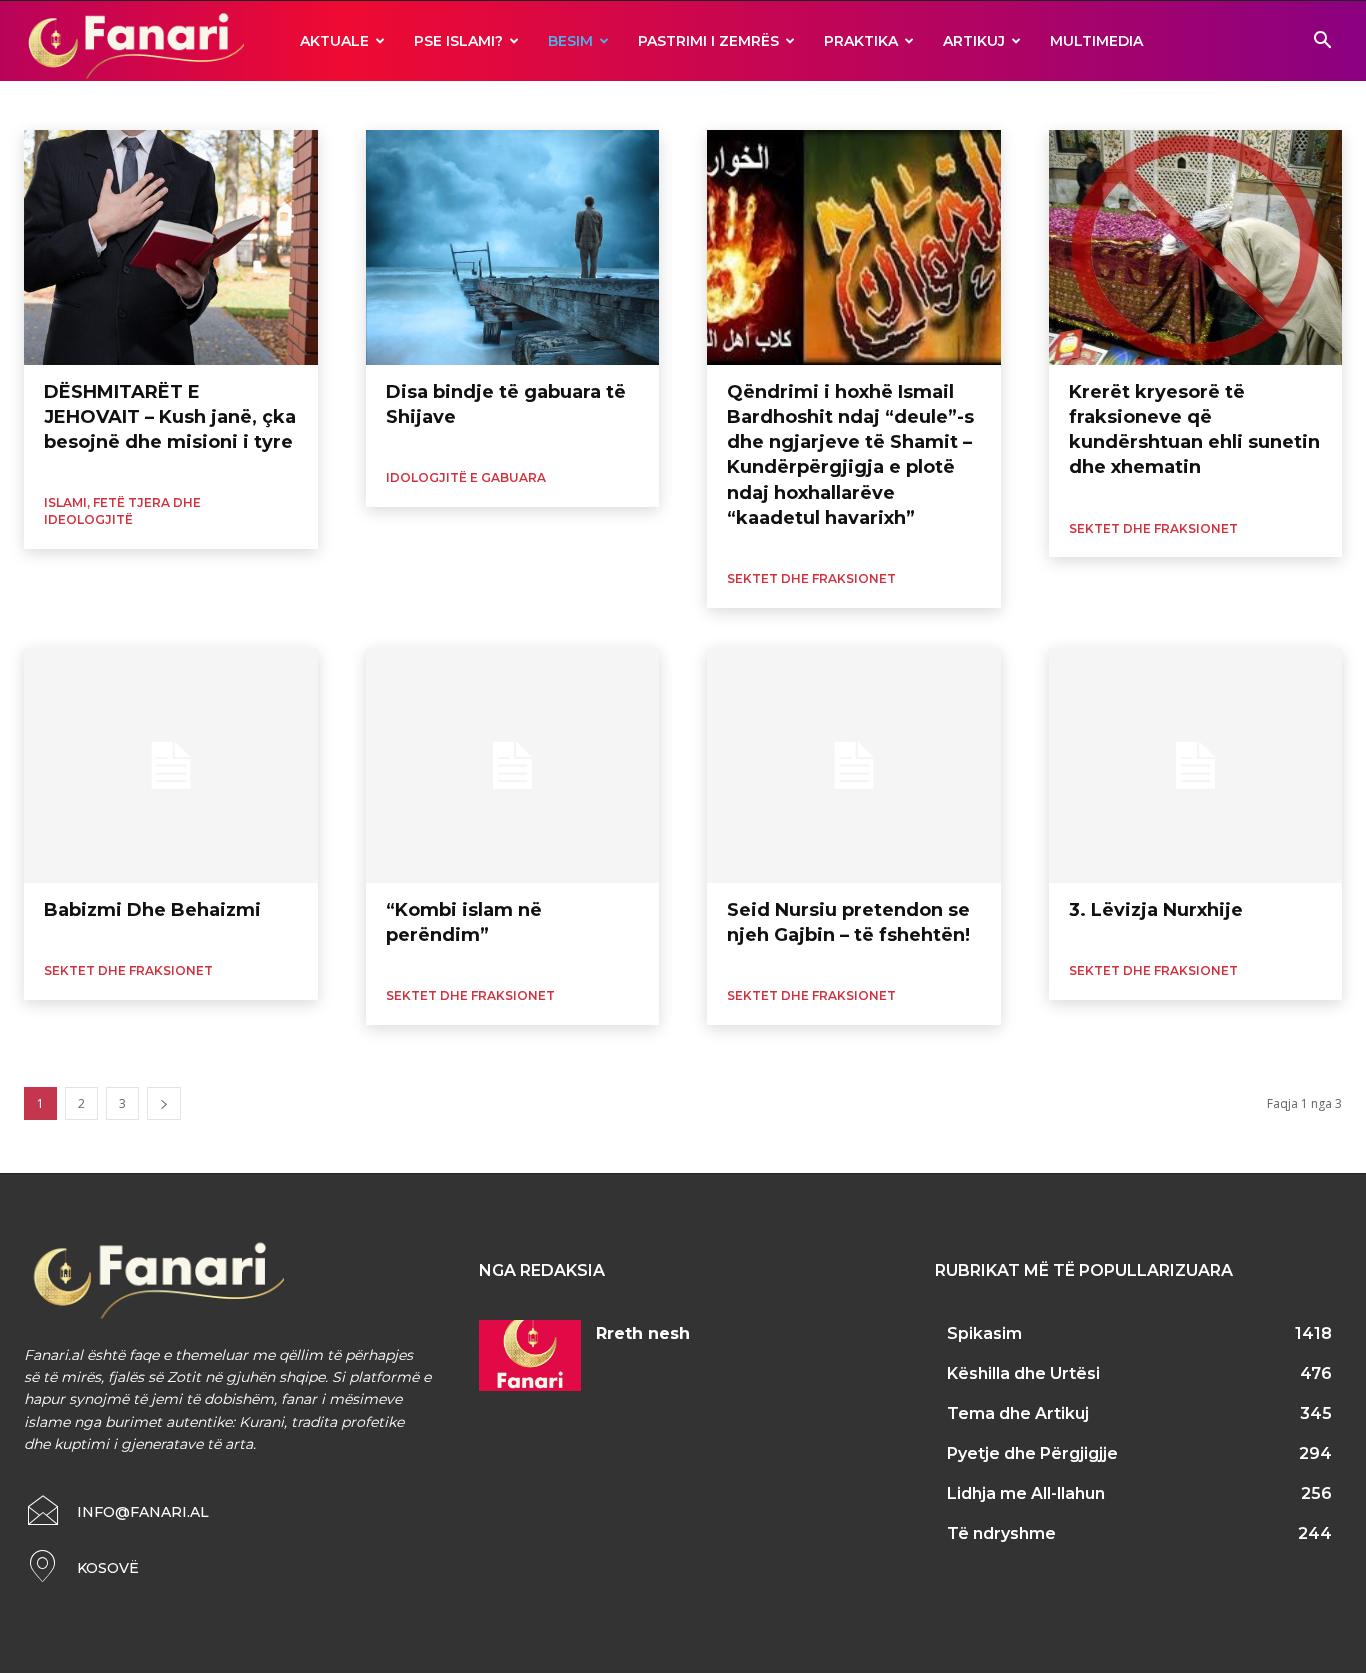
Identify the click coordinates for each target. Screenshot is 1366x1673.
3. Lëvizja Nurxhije (1156, 910)
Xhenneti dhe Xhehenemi (682, 104)
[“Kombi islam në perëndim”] (513, 765)
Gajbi (393, 104)
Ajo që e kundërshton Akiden (106, 104)
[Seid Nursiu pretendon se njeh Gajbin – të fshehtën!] (854, 765)
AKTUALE (334, 41)
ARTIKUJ (974, 41)
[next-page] (164, 1103)
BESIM (570, 41)
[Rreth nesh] (530, 1355)
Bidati (343, 104)
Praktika (861, 41)
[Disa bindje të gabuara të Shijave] (513, 247)
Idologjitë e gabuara (481, 104)
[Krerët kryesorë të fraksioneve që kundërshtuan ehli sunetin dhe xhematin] (1196, 247)
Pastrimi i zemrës (708, 41)
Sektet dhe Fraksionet (811, 578)
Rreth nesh (643, 1333)
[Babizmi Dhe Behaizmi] (171, 765)
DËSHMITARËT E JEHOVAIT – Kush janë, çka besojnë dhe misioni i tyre (170, 417)
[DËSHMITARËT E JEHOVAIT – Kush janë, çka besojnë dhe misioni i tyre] (171, 247)
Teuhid (574, 104)
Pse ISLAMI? (458, 41)
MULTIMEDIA (1096, 41)
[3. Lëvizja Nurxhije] (1196, 765)
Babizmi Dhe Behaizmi (152, 910)
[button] (1322, 42)
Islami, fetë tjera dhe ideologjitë (122, 511)
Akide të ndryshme (256, 104)
